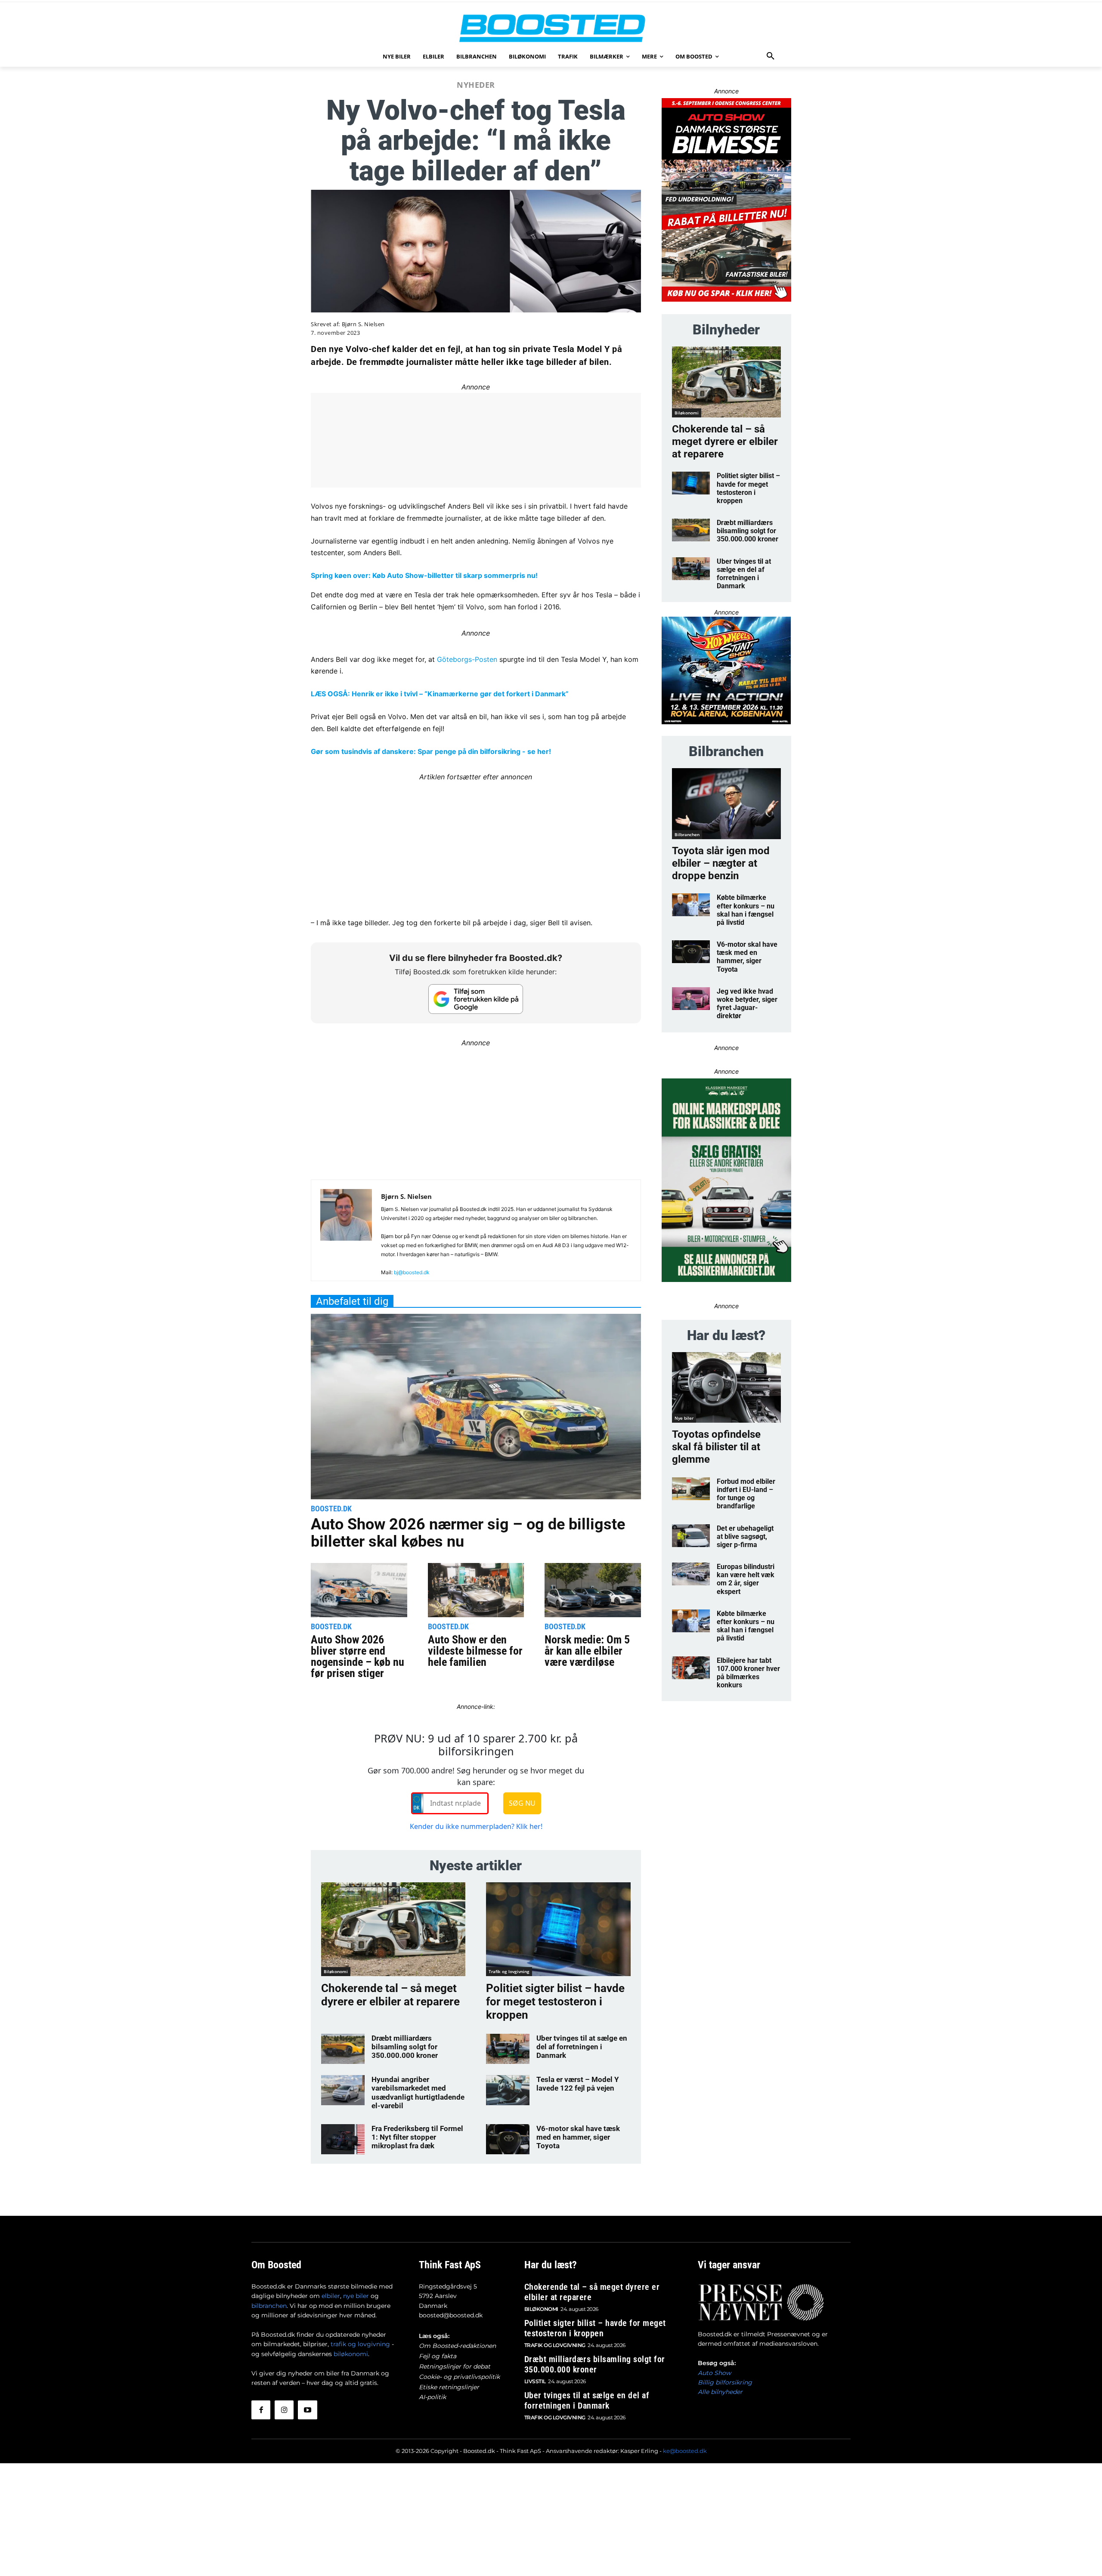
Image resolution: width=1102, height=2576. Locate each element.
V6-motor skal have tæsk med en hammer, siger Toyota (578, 2137)
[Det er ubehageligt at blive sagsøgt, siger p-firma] (691, 1536)
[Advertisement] (476, 843)
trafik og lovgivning (360, 2344)
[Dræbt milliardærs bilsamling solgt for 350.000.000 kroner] (343, 2049)
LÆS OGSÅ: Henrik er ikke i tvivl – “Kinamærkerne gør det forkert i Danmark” (440, 694)
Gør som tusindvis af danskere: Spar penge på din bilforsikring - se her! (431, 751)
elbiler (331, 2296)
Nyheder (476, 85)
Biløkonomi (336, 1971)
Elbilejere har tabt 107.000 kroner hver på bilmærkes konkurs (748, 1673)
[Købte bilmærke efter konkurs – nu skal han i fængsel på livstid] (691, 905)
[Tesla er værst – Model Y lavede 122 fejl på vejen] (508, 2090)
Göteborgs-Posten (467, 659)
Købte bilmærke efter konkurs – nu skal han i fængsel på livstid (746, 910)
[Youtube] (307, 2410)
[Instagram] (284, 2410)
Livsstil (535, 2381)
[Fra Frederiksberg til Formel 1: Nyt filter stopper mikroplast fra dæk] (343, 2139)
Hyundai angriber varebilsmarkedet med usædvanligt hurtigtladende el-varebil (418, 2093)
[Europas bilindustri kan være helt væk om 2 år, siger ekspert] (691, 1574)
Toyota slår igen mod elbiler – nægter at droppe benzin (721, 863)
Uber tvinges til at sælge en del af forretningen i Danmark (582, 2047)
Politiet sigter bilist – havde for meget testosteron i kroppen (555, 2001)
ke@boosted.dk (685, 2451)
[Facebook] (261, 2410)
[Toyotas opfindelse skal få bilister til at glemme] (726, 1388)
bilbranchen (269, 2306)
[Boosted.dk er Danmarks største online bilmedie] (551, 28)
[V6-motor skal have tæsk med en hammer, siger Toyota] (508, 2139)
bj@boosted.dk (412, 1272)
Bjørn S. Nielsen (363, 324)
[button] (771, 56)
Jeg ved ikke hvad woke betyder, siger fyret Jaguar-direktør (747, 1004)
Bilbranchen (687, 834)
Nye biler (684, 1418)
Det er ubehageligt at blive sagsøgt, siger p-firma (745, 1537)
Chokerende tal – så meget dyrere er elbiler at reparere (390, 1995)
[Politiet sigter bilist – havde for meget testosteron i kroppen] (558, 1929)
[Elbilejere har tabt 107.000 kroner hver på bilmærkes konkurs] (691, 1668)
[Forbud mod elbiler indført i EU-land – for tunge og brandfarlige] (691, 1489)
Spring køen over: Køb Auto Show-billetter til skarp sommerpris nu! (424, 575)
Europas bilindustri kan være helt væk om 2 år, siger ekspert (746, 1579)
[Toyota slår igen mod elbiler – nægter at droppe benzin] (726, 804)
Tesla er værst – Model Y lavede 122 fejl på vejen (578, 2084)
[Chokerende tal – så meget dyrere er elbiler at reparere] (393, 1929)
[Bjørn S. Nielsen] (346, 1234)
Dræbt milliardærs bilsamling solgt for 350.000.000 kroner (405, 2047)
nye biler (356, 2296)
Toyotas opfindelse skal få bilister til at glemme (716, 1447)
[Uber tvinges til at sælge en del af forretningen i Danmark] (508, 2049)
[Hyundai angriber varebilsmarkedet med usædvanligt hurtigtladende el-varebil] (343, 2090)
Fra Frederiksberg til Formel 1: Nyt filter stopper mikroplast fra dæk (417, 2137)
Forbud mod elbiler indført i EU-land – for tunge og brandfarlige (746, 1494)
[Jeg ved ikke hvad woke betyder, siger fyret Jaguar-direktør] (691, 999)
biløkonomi (351, 2354)
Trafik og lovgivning (509, 1971)
